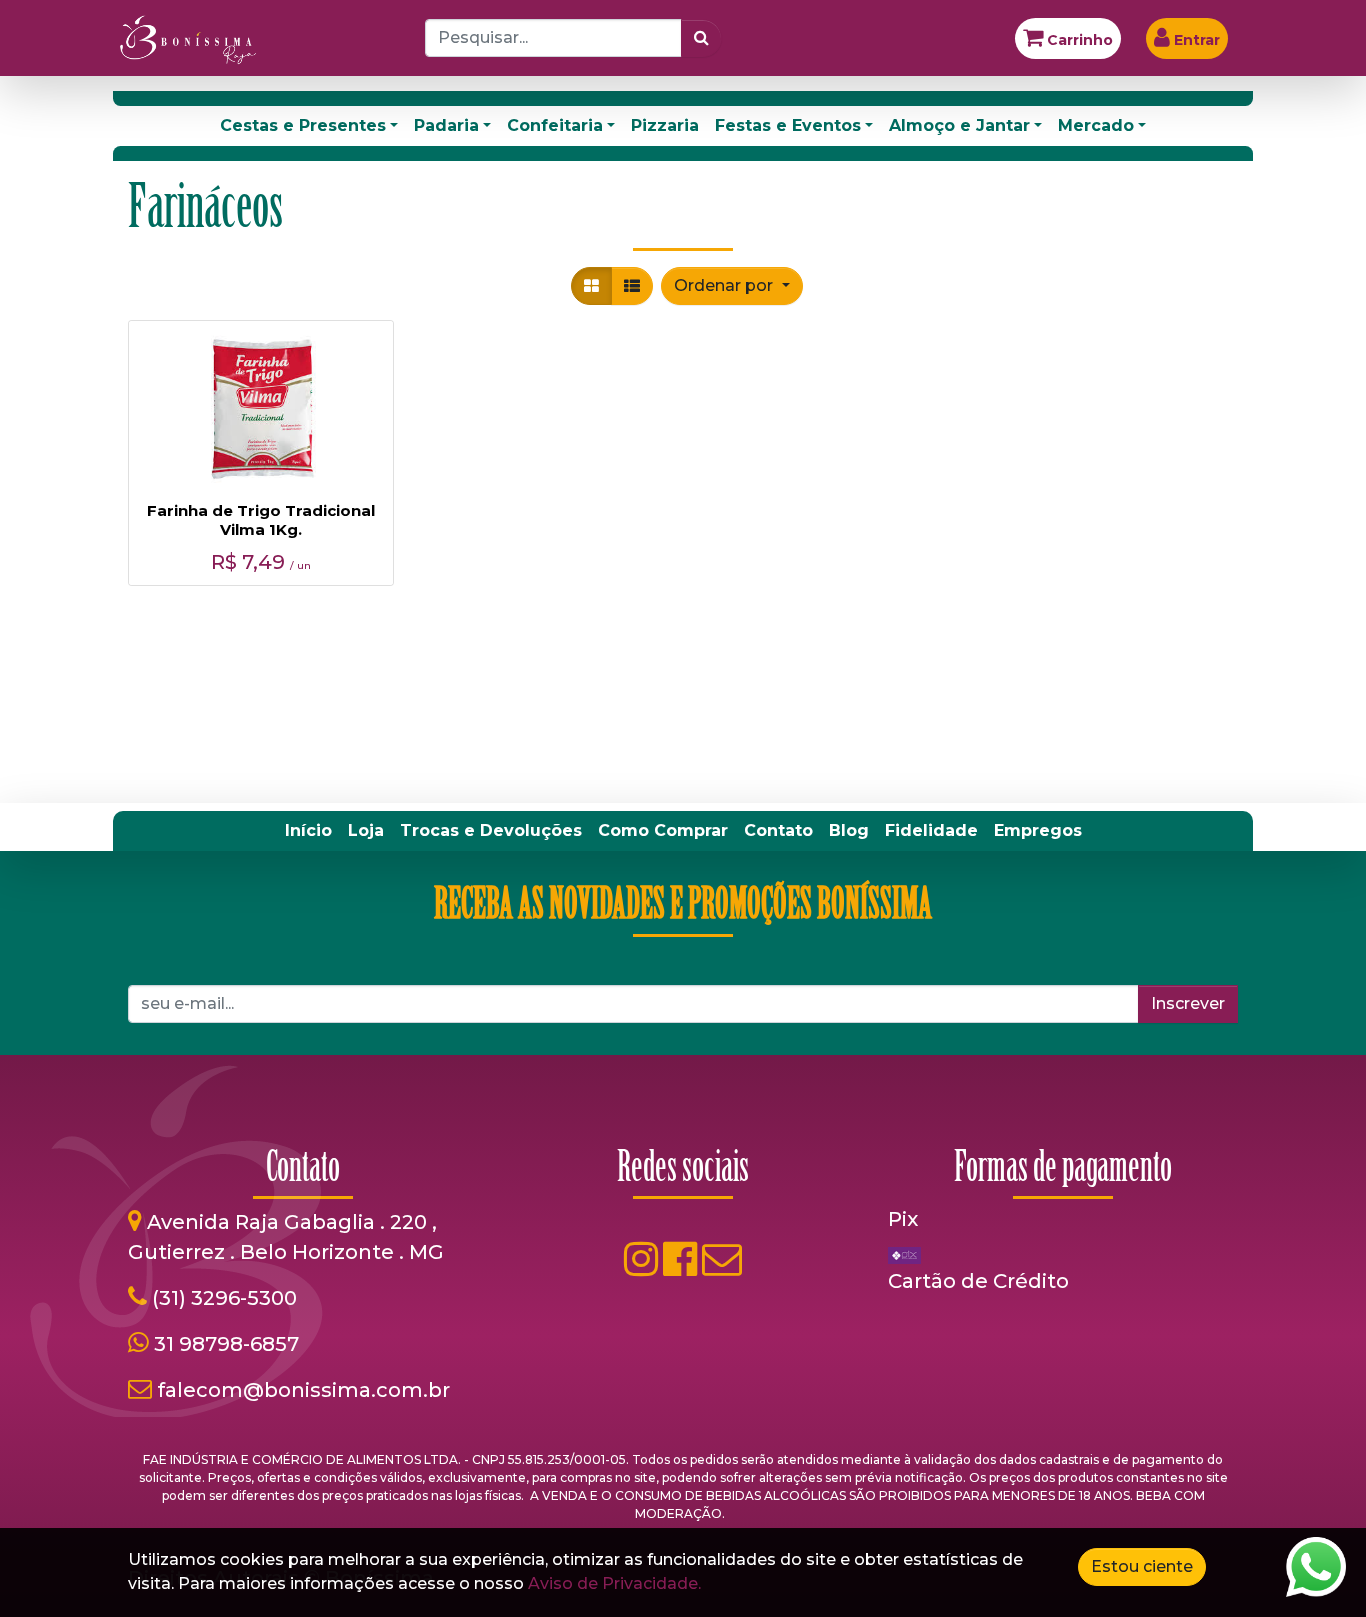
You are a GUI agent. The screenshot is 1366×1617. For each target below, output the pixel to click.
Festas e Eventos (788, 125)
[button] (731, 286)
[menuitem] (308, 831)
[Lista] (632, 286)
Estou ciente (1142, 1566)
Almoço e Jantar (959, 125)
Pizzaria (665, 125)
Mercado (1096, 125)
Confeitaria (555, 125)
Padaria (446, 125)
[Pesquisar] (701, 38)
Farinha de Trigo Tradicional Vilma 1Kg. (261, 520)
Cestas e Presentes (303, 125)
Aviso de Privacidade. (614, 1583)
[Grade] (591, 286)
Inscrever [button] (1188, 1003)
